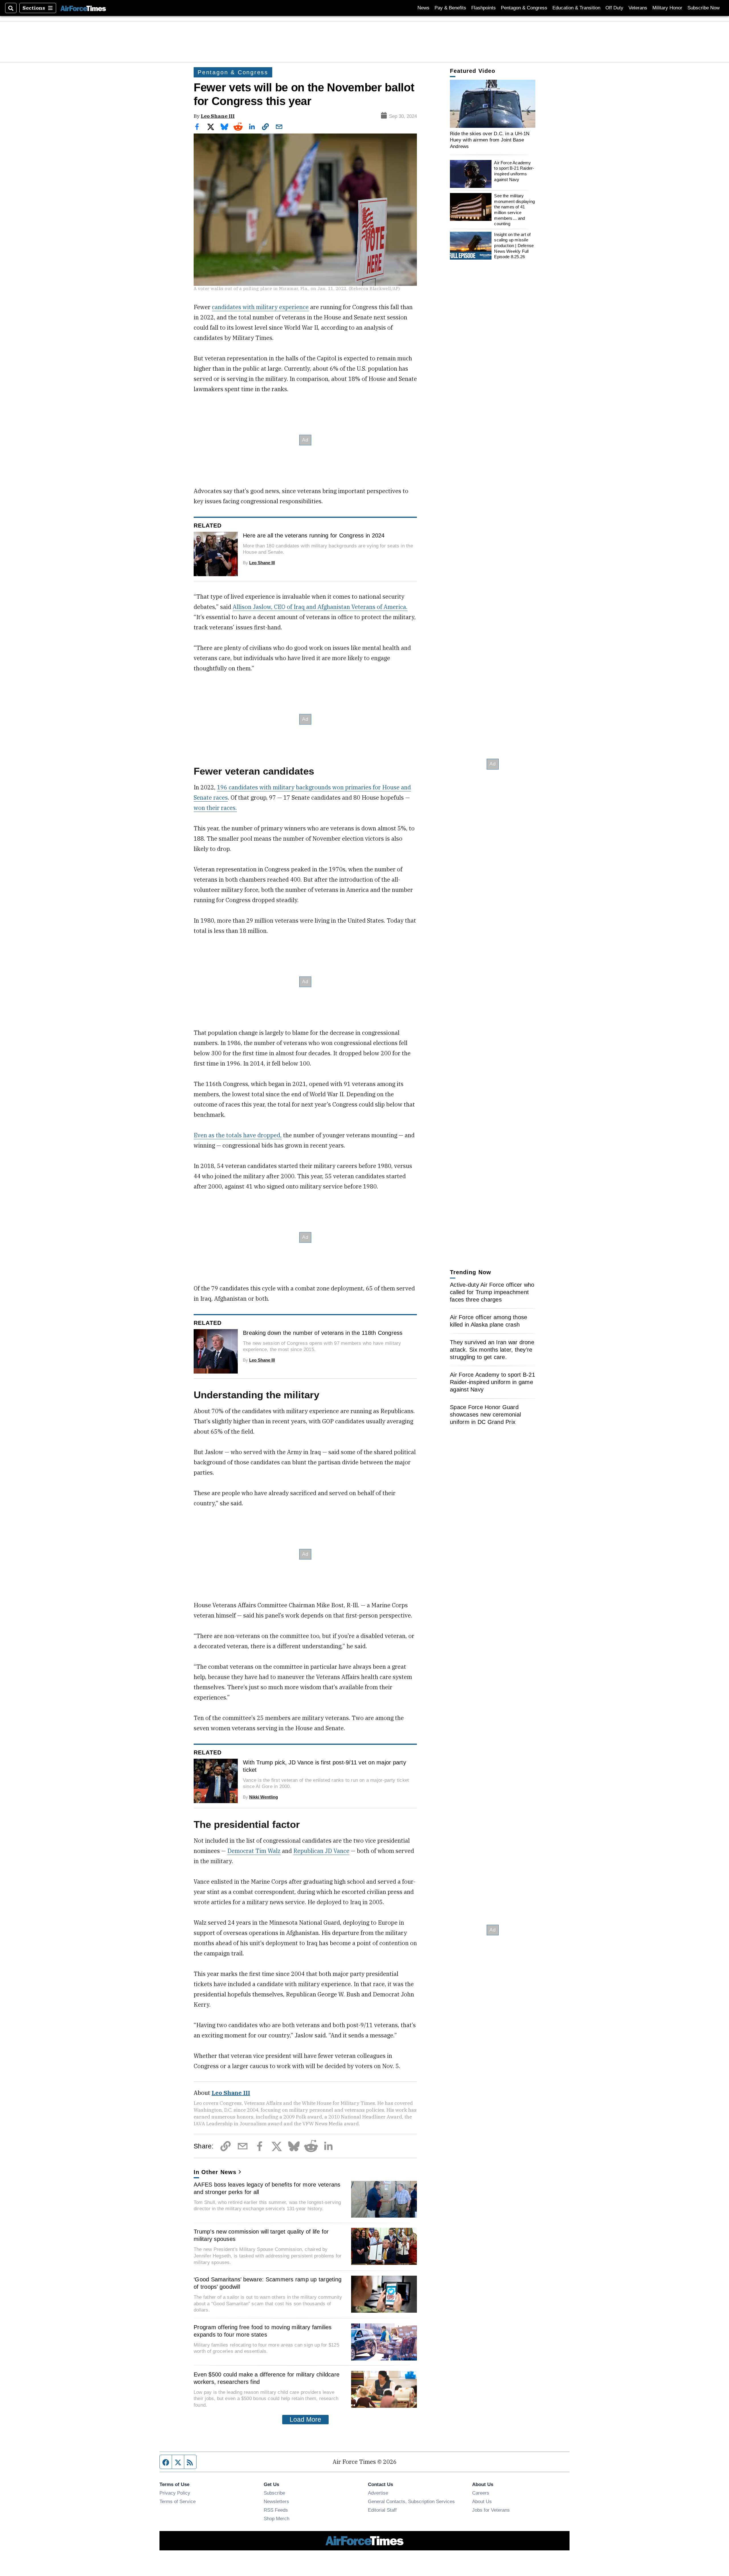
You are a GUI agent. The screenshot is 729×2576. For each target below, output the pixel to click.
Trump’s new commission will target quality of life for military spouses (261, 2235)
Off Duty (614, 8)
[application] (493, 104)
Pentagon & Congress (524, 8)
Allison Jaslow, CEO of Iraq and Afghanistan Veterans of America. (320, 607)
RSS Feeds (276, 2510)
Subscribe (274, 2493)
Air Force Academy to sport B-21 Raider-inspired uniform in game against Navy (493, 1382)
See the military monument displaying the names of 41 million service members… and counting (514, 210)
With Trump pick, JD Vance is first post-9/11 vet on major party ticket (324, 1766)
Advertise (378, 2493)
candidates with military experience (260, 307)
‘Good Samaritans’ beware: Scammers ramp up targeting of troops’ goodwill (268, 2283)
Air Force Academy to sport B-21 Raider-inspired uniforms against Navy (514, 171)
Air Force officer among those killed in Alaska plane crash (489, 1321)
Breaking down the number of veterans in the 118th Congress (323, 1333)
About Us (482, 2501)
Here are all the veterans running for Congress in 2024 (314, 535)
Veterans (638, 8)
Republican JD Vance (321, 1851)
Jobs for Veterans (491, 2510)
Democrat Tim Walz (254, 1851)
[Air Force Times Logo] (83, 8)
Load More (305, 2419)
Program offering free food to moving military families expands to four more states (263, 2331)
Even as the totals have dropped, (238, 1135)
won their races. (215, 808)
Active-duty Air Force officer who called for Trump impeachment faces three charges (492, 1292)
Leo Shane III (218, 116)
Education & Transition (576, 8)
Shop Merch (277, 2518)
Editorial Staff (382, 2510)
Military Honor (667, 8)
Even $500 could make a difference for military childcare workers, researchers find (267, 2378)
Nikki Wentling (264, 1797)
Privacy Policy (175, 2493)
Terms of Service (178, 2501)
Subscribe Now (704, 8)
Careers (481, 2493)
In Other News (215, 2172)
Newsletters (276, 2501)
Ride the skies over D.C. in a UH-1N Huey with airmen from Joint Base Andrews (490, 140)
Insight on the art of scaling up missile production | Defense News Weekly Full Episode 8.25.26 (514, 246)
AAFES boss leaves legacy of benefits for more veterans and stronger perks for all (267, 2188)
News (423, 8)
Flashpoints (484, 8)
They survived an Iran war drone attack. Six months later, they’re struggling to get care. (492, 1350)
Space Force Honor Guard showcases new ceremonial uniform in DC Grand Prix (485, 1415)
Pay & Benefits (450, 8)
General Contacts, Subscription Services (411, 2501)
